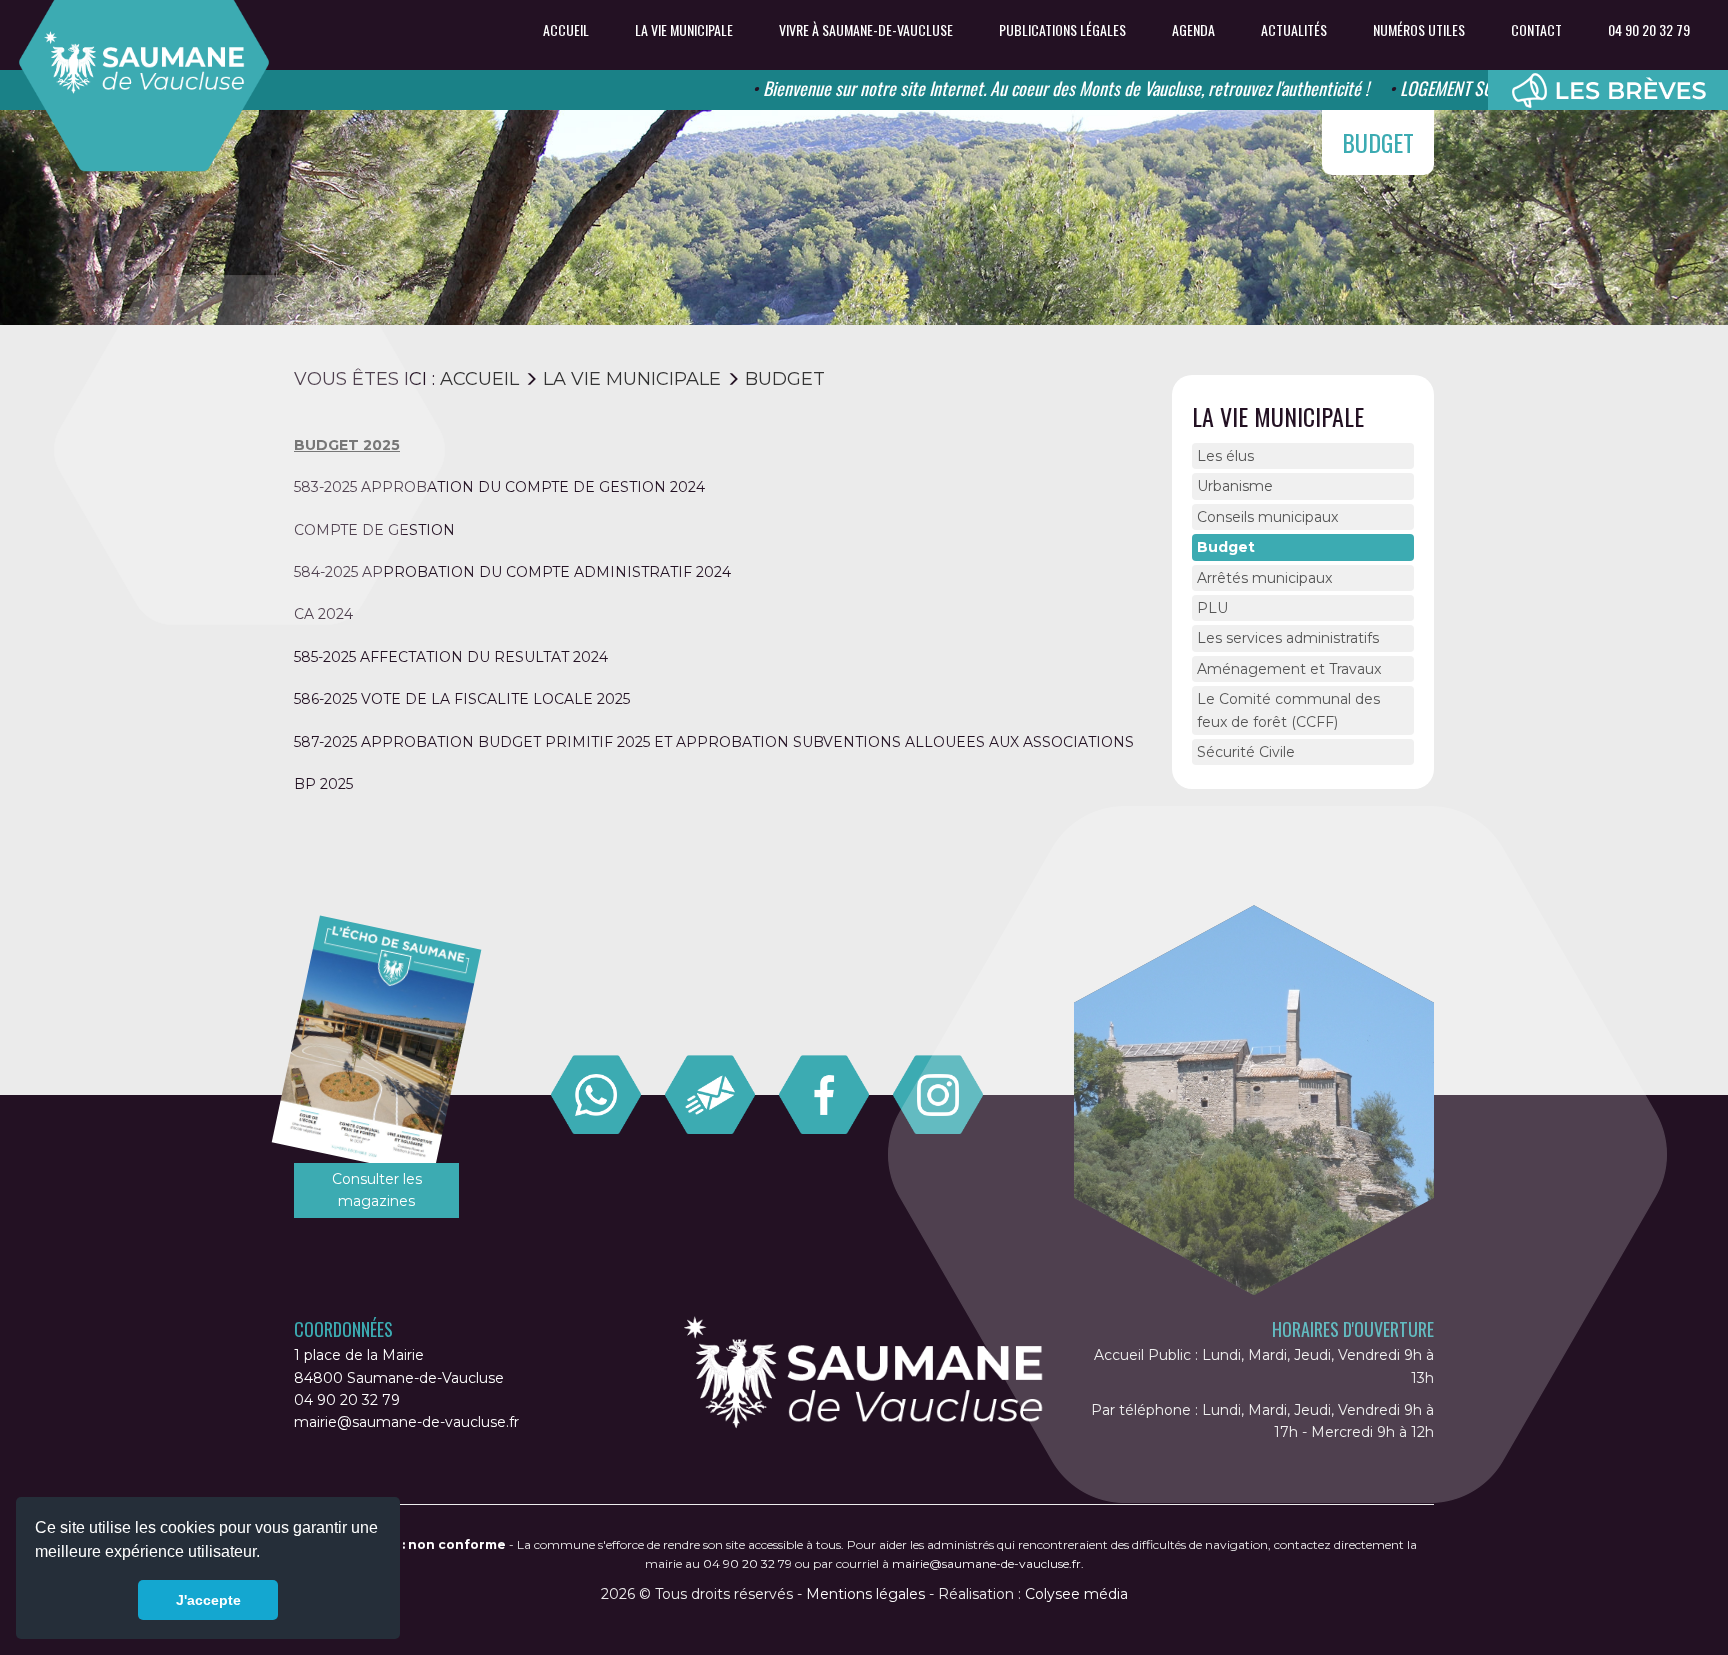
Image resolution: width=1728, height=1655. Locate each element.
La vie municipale (684, 30)
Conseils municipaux (1267, 517)
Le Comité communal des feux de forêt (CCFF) (1288, 710)
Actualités (1294, 30)
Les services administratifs (1288, 638)
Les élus (1225, 456)
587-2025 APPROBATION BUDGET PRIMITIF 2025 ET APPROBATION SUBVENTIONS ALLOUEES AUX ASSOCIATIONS (714, 742)
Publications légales (1062, 30)
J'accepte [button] (208, 1600)
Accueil (566, 30)
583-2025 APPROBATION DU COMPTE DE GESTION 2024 (499, 487)
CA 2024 (323, 614)
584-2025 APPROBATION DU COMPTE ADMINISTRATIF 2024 (512, 572)
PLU (1212, 608)
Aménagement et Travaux (1289, 669)
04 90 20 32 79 (1649, 30)
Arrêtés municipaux (1264, 578)
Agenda (1193, 30)
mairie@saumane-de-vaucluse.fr (406, 1422)
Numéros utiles (1419, 30)
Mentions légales (865, 1594)
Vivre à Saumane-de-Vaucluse (866, 30)
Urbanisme (1235, 486)
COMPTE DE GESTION (374, 530)
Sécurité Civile (1246, 752)
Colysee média (1076, 1594)
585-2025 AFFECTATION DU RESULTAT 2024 (451, 657)
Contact (1536, 30)
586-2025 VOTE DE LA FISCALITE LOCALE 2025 (462, 699)
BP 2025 (323, 784)
